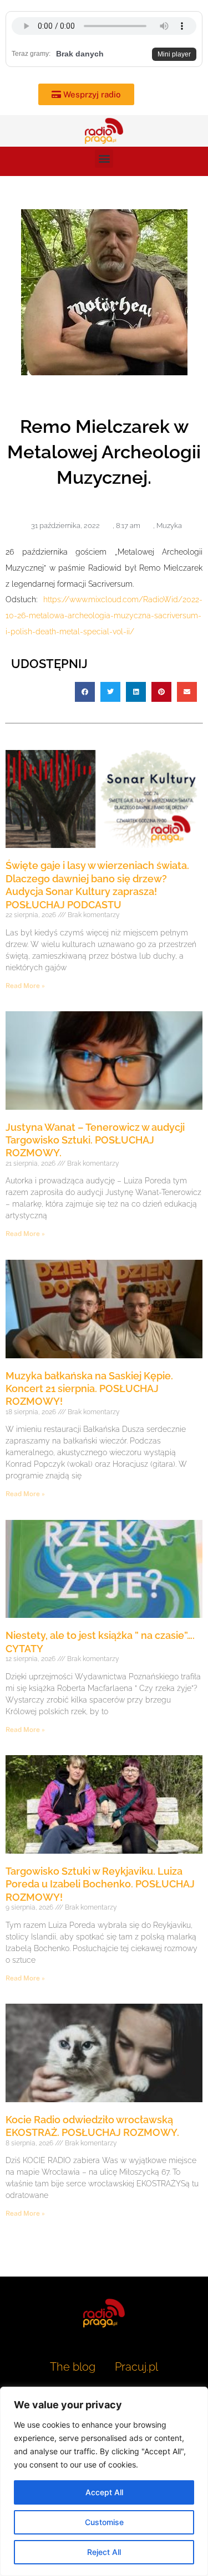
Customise (104, 2522)
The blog (74, 2367)
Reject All (104, 2552)
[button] (104, 159)
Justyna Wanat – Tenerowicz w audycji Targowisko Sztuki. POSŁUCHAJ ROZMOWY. (95, 1140)
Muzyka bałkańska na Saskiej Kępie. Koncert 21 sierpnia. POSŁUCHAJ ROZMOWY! (89, 1389)
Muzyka (169, 526)
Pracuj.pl (136, 2367)
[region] (104, 2481)
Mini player (174, 54)
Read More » (25, 986)
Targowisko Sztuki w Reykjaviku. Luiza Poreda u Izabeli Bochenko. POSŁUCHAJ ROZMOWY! (100, 1884)
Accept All (104, 2492)
